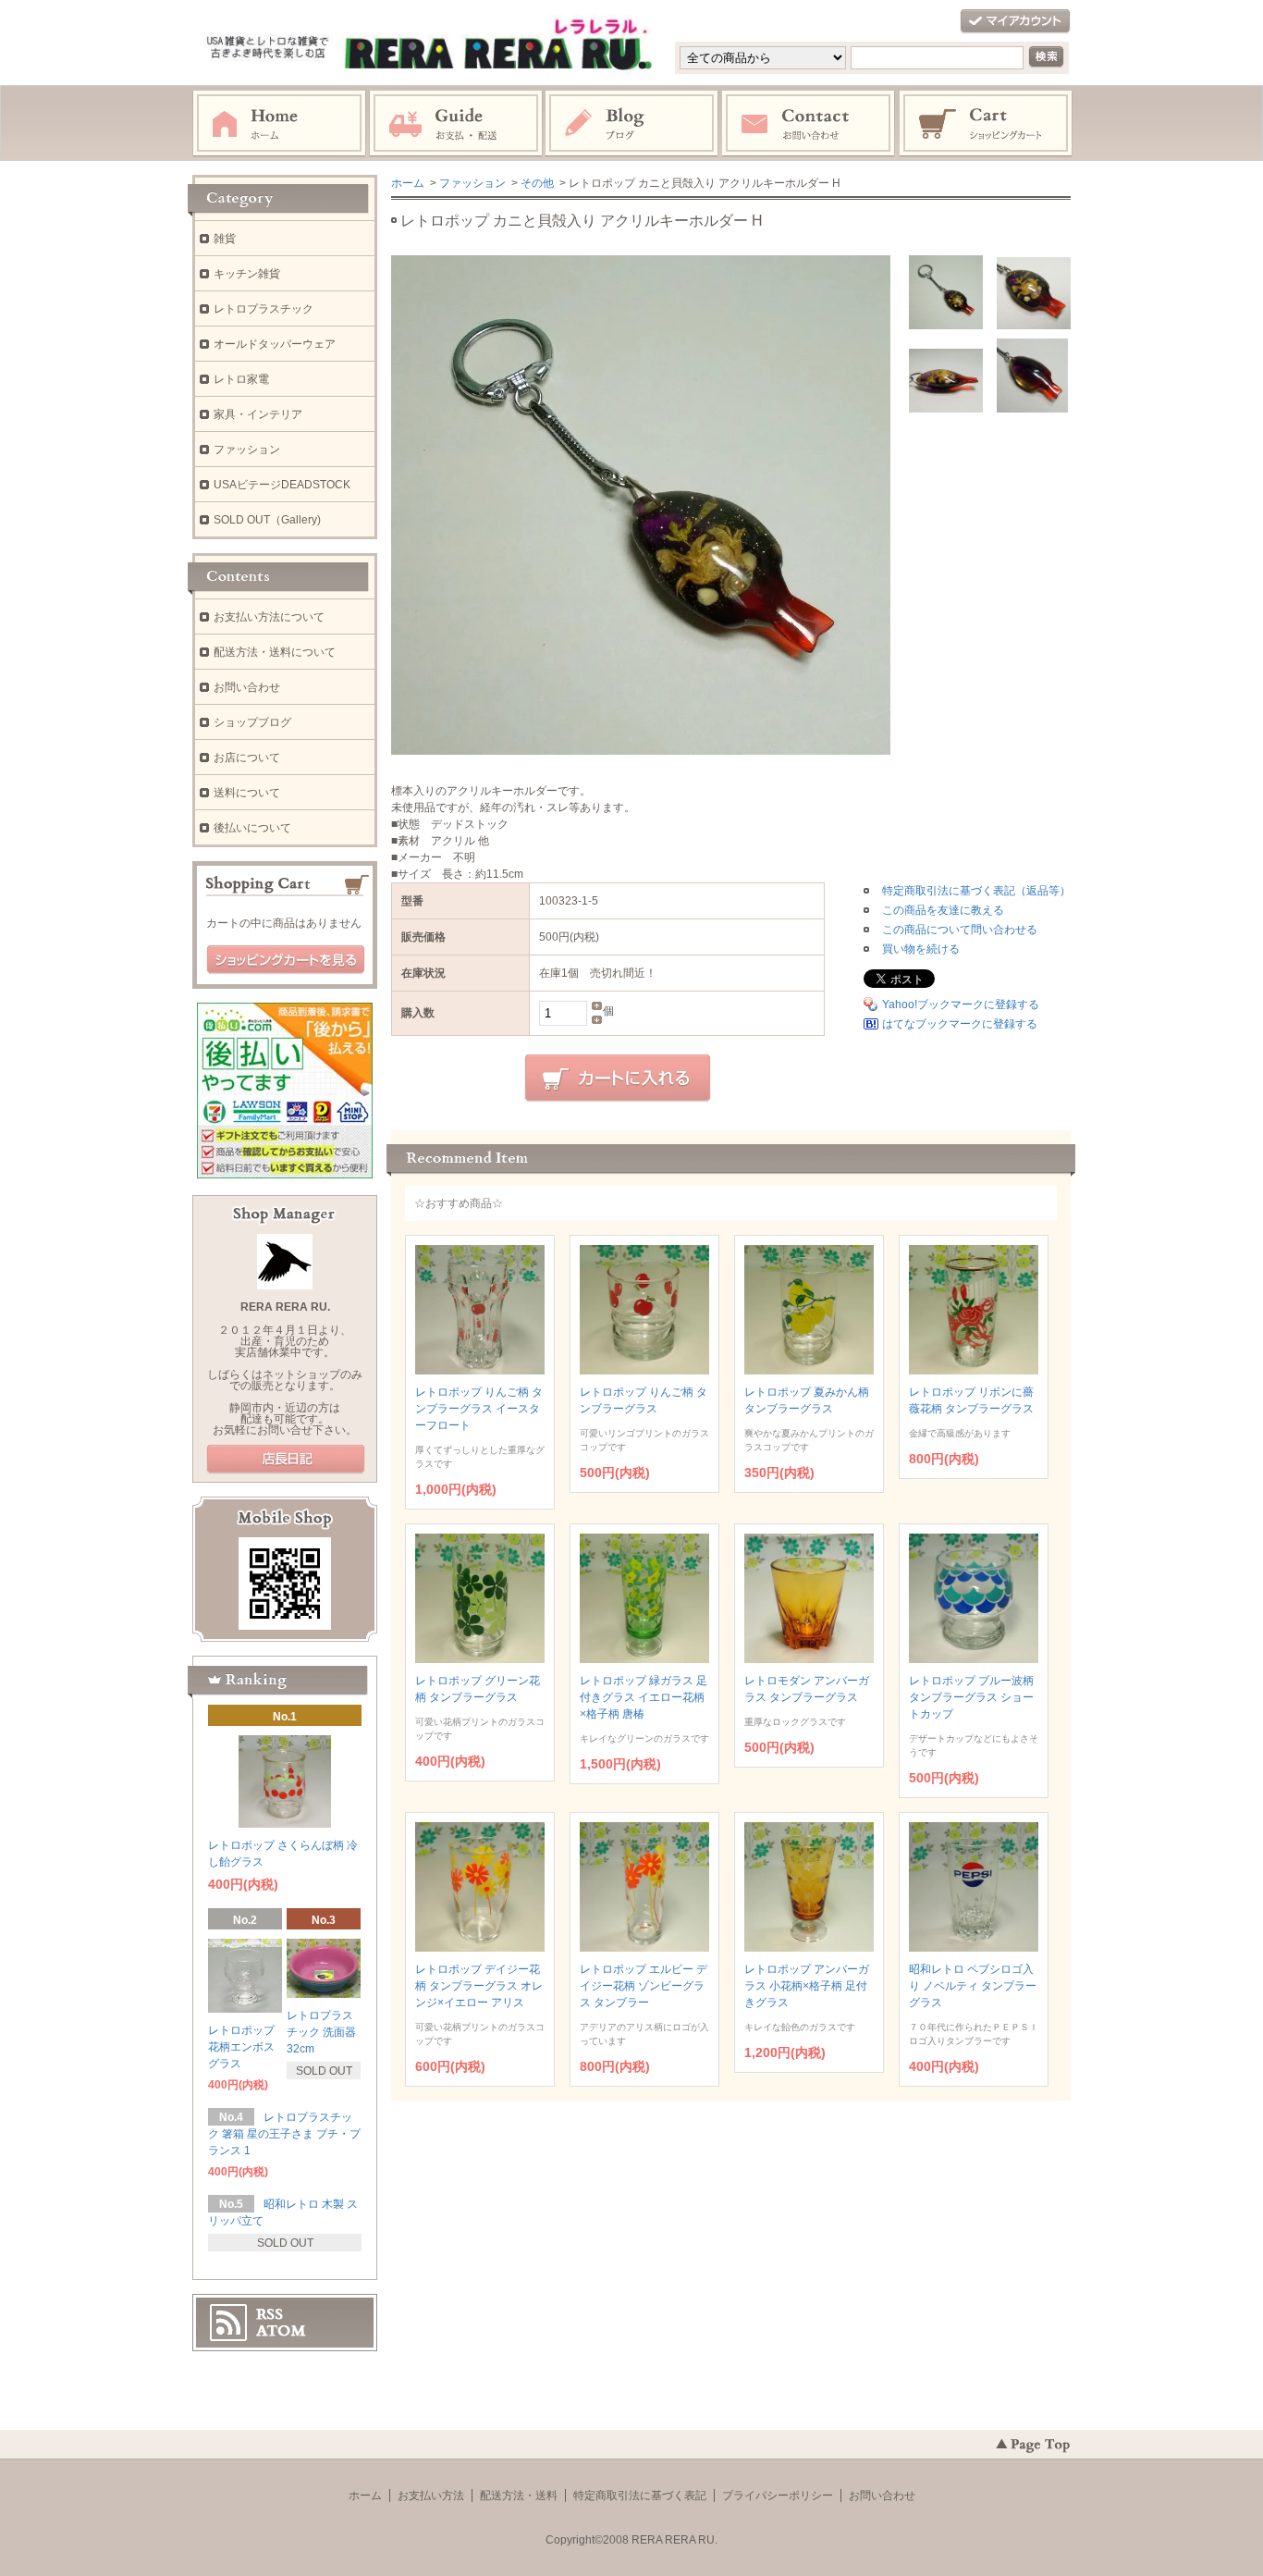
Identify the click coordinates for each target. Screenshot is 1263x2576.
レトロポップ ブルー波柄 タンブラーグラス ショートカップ (971, 1697)
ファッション (472, 183)
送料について (247, 793)
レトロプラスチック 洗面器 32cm (321, 2032)
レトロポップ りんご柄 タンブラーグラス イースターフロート (479, 1409)
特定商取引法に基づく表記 (640, 2496)
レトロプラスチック (264, 309)
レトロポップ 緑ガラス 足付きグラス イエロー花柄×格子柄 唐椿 (644, 1697)
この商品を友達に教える (943, 910)
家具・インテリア (258, 414)
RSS (270, 2314)
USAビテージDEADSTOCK (282, 485)
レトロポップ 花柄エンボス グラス (241, 2047)
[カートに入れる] (618, 1078)
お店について (247, 758)
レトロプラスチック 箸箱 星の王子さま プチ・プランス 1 (284, 2134)
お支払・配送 (456, 124)
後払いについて (252, 828)
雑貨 (225, 239)
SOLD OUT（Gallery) (267, 520)
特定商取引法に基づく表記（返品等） (976, 891)
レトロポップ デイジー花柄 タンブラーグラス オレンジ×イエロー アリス (479, 1986)
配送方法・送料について (275, 652)
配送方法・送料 (519, 2496)
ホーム (279, 124)
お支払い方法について (269, 617)
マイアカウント (1015, 22)
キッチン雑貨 (247, 274)
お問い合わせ (809, 124)
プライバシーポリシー (778, 2496)
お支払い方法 (431, 2496)
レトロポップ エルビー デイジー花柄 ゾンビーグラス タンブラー (644, 1986)
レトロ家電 (241, 379)
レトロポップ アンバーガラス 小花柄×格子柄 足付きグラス (807, 1986)
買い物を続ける (921, 949)
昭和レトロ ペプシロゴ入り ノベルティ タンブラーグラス (973, 1986)
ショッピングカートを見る (286, 960)
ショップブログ (252, 722)
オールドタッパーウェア (275, 344)
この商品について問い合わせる (960, 930)
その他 (537, 183)
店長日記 (286, 1460)
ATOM (281, 2331)
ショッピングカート (987, 124)
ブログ (632, 124)
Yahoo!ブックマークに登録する (961, 1005)
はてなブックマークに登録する (960, 1024)
